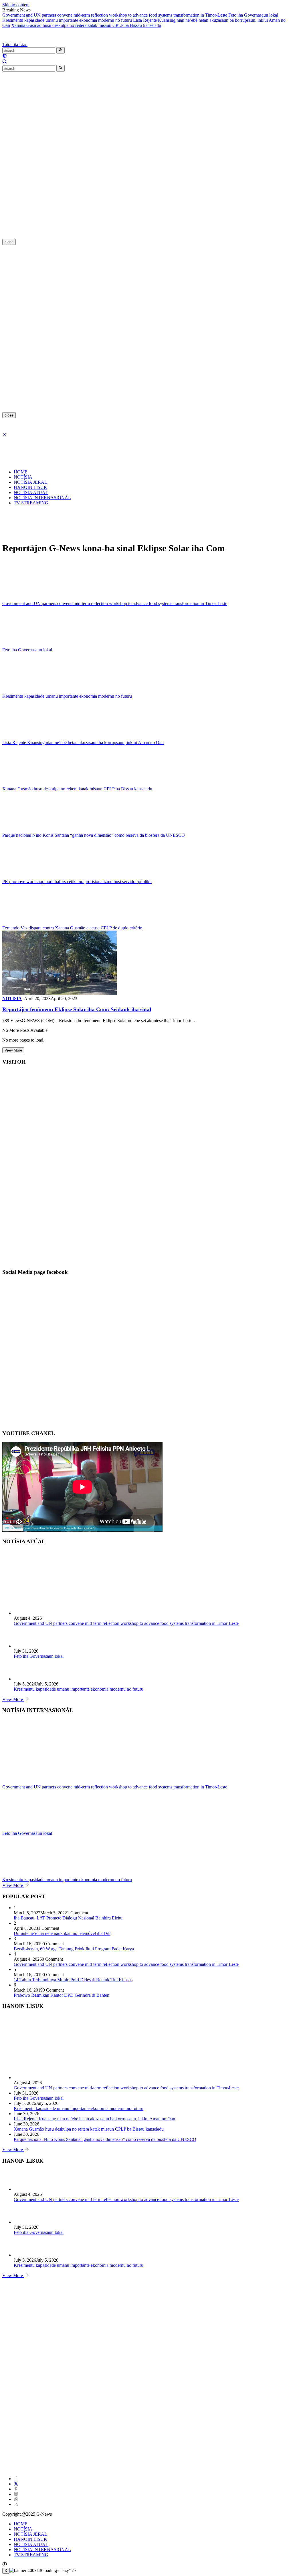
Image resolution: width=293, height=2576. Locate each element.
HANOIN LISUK (30, 487)
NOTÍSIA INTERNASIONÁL (42, 498)
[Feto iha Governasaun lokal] (38, 645)
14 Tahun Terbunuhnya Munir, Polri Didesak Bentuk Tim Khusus (73, 1980)
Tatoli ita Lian (15, 44)
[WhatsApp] (16, 2499)
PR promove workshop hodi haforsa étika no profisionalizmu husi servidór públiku (77, 882)
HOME (21, 472)
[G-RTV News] (28, 39)
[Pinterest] (16, 2489)
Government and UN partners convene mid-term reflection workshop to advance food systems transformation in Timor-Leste (115, 15)
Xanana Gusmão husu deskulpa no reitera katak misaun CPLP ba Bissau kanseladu (86, 25)
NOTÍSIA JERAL (30, 482)
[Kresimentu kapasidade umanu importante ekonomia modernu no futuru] (38, 691)
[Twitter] (16, 2484)
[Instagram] (16, 2494)
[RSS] (16, 2504)
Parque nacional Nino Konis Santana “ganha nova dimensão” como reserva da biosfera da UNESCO (94, 835)
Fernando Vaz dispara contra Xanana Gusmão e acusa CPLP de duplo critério (72, 928)
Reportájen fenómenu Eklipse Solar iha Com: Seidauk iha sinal (77, 1009)
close (9, 242)
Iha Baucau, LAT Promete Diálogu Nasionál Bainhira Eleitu (68, 1918)
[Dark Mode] (5, 56)
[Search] (5, 62)
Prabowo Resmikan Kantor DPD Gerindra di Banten (62, 1995)
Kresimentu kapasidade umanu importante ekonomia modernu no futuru (67, 20)
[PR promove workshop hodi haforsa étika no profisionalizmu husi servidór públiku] (38, 876)
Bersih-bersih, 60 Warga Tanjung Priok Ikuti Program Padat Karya (74, 1949)
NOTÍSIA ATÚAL (31, 492)
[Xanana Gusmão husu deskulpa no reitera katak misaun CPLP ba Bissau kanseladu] (38, 784)
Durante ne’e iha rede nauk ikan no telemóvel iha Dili (62, 1933)
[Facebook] (16, 2479)
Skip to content (16, 5)
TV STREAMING (31, 503)
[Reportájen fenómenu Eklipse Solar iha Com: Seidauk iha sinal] (60, 993)
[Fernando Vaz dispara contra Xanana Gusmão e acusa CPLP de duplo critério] (38, 923)
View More (13, 1050)
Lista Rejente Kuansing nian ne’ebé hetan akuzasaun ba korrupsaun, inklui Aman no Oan (83, 742)
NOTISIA (12, 999)
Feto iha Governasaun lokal (253, 15)
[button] (61, 50)
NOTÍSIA (23, 477)
